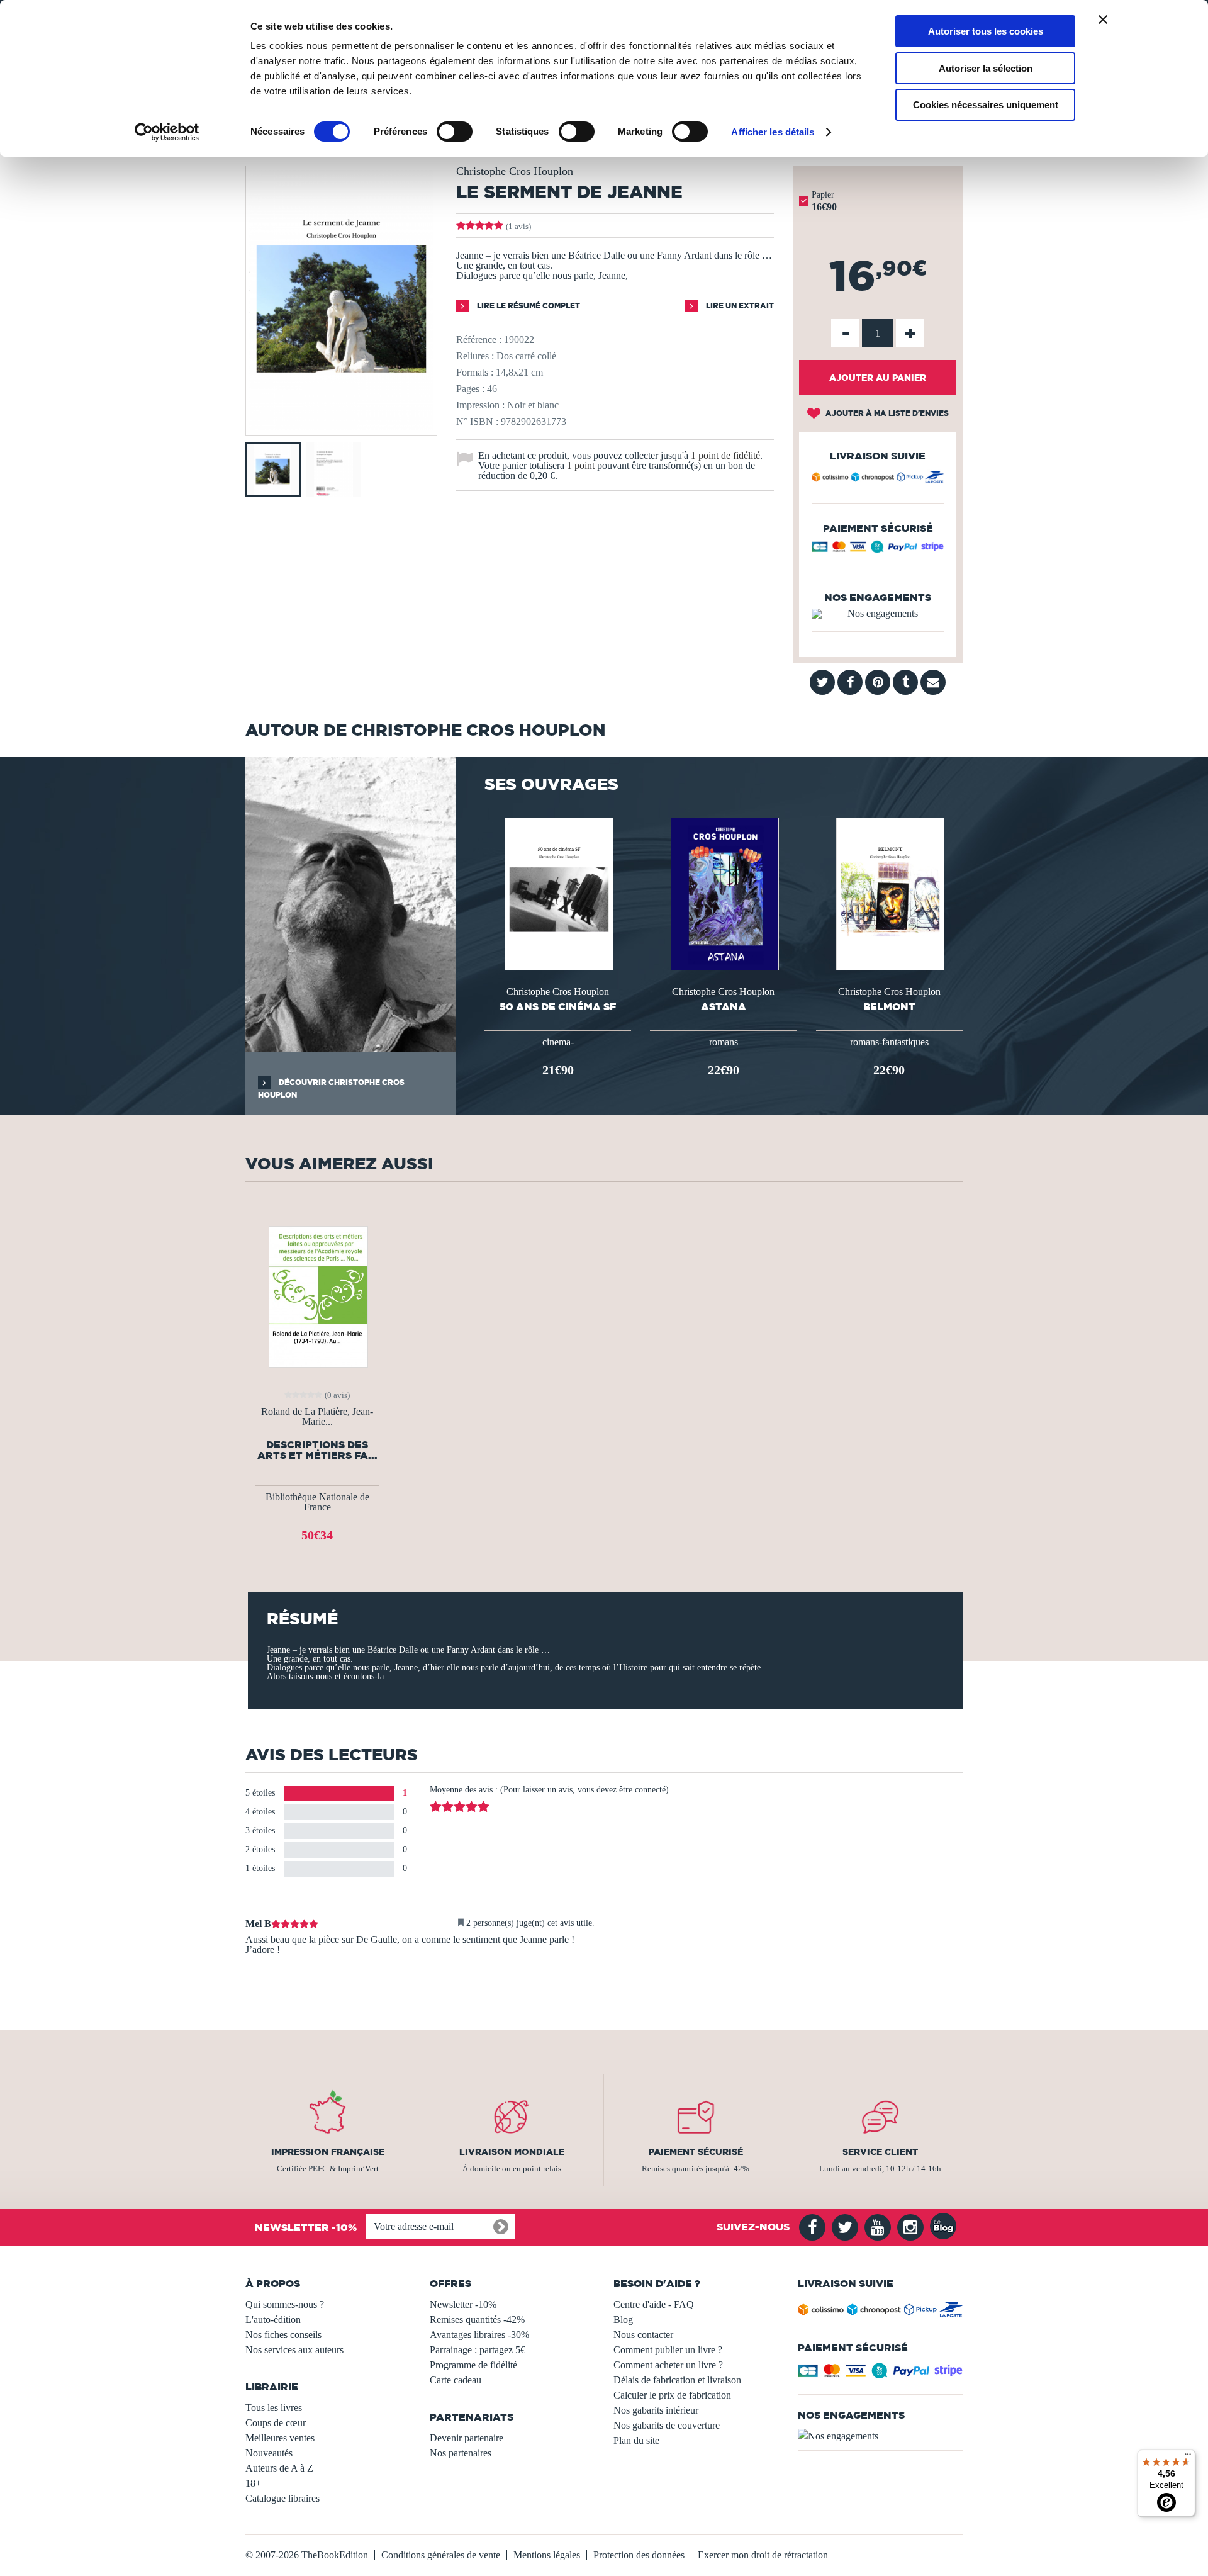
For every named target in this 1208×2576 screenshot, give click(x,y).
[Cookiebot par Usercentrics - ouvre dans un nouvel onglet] (167, 132)
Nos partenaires (461, 2453)
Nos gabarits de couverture (667, 2425)
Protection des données (639, 2555)
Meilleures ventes (280, 2438)
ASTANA (724, 1006)
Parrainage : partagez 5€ (478, 2350)
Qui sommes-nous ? (285, 2304)
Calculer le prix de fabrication (672, 2395)
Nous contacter (643, 2335)
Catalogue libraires (282, 2498)
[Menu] (1188, 2457)
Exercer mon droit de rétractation (763, 2555)
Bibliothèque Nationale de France (317, 1502)
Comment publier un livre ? (668, 2350)
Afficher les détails (773, 132)
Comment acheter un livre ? (668, 2365)
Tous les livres (274, 2408)
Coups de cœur (276, 2423)
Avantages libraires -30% (479, 2335)
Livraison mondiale (512, 2152)
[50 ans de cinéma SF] (557, 893)
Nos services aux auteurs (294, 2350)
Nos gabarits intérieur (656, 2410)
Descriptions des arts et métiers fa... (317, 1450)
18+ (253, 2483)
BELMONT (889, 1006)
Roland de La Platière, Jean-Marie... (317, 1417)
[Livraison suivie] (878, 479)
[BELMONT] (889, 893)
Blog (623, 2320)
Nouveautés (269, 2453)
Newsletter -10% (463, 2304)
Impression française (328, 2152)
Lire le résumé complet (528, 306)
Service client (880, 2152)
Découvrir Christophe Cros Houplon (331, 1088)
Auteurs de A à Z (279, 2468)
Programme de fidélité (473, 2365)
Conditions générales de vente (441, 2555)
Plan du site (636, 2440)
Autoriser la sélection (986, 68)
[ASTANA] (724, 893)
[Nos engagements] (878, 614)
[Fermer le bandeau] (1103, 20)
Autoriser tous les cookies (986, 31)
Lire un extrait (739, 306)
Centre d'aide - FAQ (654, 2304)
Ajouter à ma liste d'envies (886, 413)
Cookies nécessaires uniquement (986, 105)
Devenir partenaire (467, 2438)
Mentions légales (547, 2555)
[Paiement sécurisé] (878, 550)
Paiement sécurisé (696, 2152)
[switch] (455, 132)
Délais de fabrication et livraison (677, 2380)
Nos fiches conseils (283, 2335)
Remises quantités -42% (477, 2320)
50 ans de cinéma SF (558, 1006)
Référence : (479, 340)
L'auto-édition (273, 2320)
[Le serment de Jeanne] (341, 426)
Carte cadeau (456, 2380)
